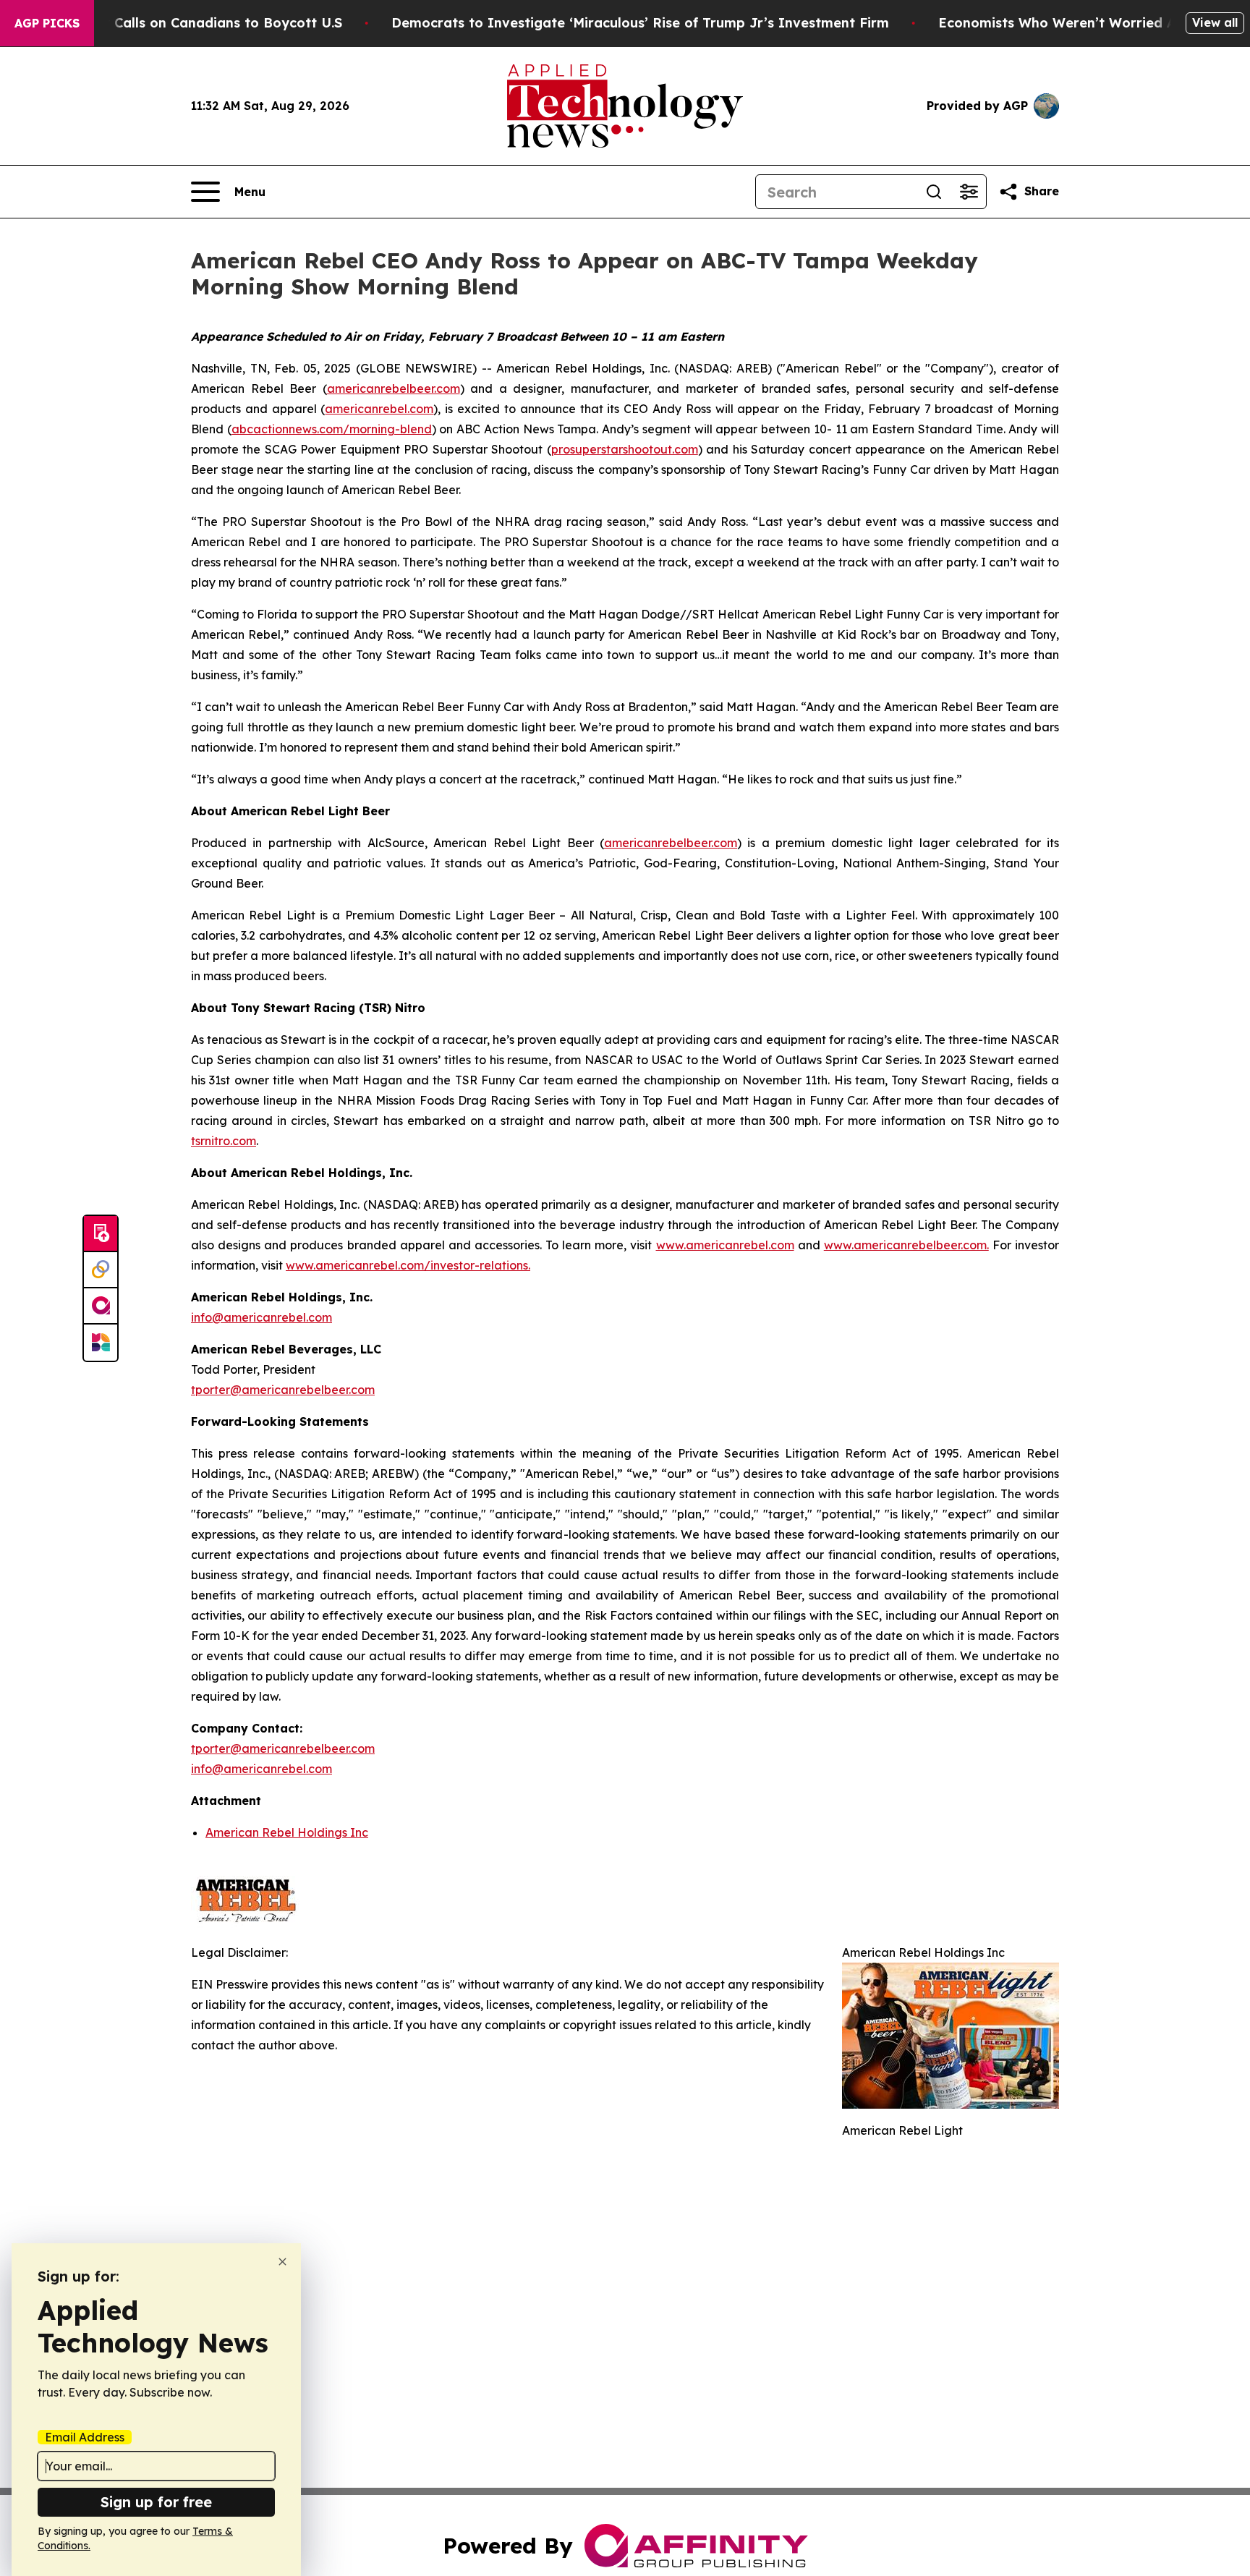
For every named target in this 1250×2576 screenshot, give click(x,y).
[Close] (282, 2262)
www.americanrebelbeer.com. (906, 1245)
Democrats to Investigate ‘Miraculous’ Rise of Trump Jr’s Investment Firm (640, 23)
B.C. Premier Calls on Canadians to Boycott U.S (186, 23)
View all (1215, 22)
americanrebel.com (379, 409)
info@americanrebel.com (262, 1317)
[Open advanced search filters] (969, 192)
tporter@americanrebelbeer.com (283, 1390)
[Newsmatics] (101, 1343)
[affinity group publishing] (101, 1306)
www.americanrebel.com (725, 1245)
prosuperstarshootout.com (625, 449)
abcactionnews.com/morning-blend (332, 429)
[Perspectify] (101, 1270)
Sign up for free (156, 2502)
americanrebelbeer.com (394, 388)
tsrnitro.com (224, 1141)
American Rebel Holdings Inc (287, 1832)
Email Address (85, 2437)
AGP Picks (47, 23)
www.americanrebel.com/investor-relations (407, 1265)
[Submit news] (101, 1234)
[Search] (934, 192)
